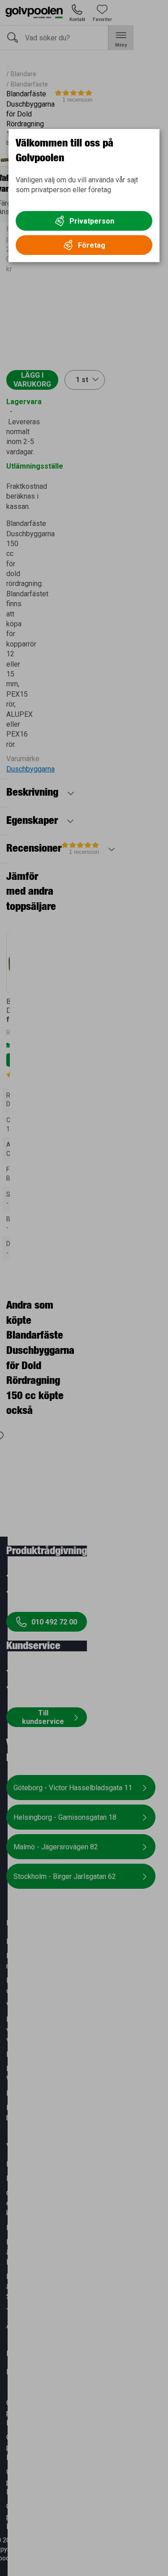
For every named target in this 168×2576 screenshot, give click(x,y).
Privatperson (92, 221)
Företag (92, 245)
